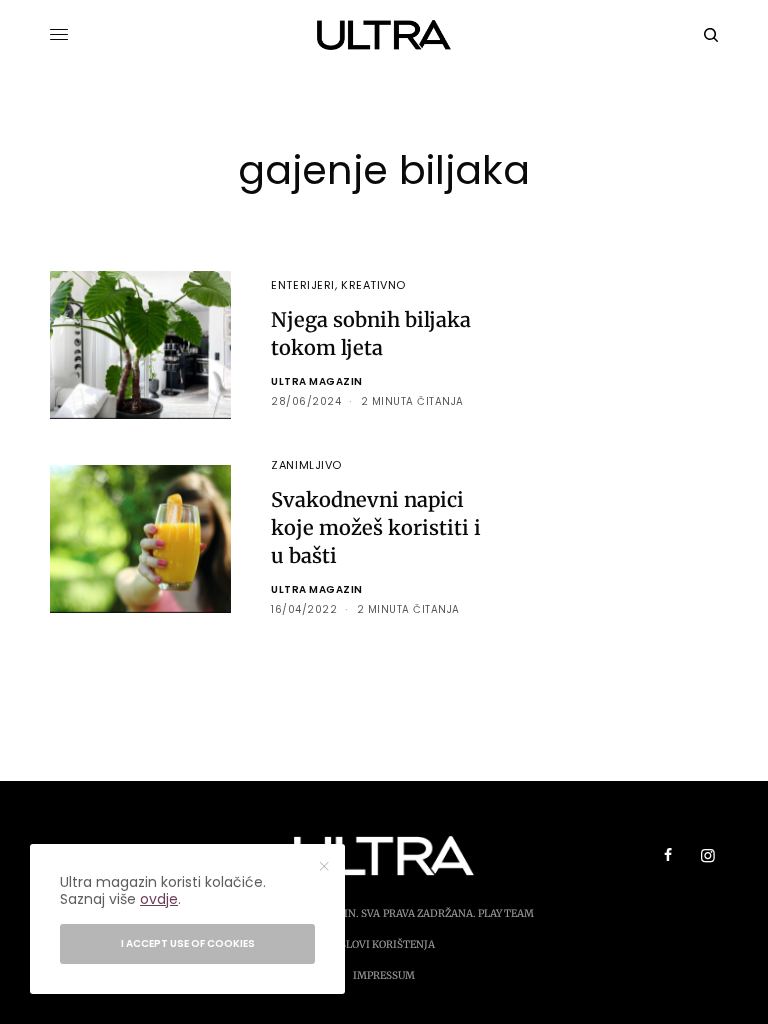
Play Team (506, 913)
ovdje (159, 899)
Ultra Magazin (317, 381)
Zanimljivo (306, 465)
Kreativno (373, 285)
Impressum (384, 975)
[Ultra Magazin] (384, 35)
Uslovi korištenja (384, 944)
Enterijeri (303, 285)
